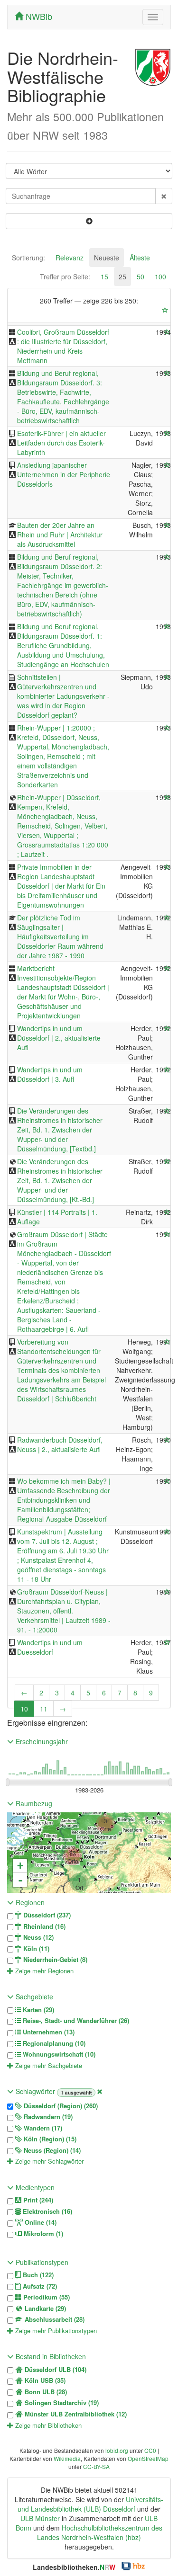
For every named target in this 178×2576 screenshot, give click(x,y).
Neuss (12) (37, 1937)
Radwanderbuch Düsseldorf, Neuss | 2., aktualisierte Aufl (60, 1444)
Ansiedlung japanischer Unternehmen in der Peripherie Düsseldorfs (64, 474)
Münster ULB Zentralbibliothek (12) (75, 2414)
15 (104, 276)
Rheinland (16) (43, 1926)
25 (122, 276)
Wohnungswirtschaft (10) (58, 2054)
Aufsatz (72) (39, 2286)
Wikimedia (67, 2458)
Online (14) (40, 2222)
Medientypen (34, 2187)
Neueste (107, 258)
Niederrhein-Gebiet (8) (54, 1960)
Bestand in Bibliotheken (50, 2356)
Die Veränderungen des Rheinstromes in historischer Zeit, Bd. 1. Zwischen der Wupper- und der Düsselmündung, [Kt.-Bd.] (60, 1180)
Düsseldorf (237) (46, 1915)
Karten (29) (37, 2010)
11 (44, 1709)
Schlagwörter (35, 2091)
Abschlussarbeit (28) (54, 2319)
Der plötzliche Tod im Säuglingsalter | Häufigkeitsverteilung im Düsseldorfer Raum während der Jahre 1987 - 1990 (60, 936)
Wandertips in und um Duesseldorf (50, 1647)
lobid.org (117, 2450)
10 (24, 1709)
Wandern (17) (42, 2128)
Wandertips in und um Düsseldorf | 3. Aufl (50, 1074)
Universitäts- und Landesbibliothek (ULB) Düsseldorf (90, 2504)
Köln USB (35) (44, 2380)
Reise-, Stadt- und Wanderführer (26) (75, 2021)
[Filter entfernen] (100, 2091)
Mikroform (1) (42, 2234)
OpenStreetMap (148, 2458)
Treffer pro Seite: (65, 276)
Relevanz (70, 258)
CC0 (150, 2450)
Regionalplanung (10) (53, 2043)
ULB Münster (40, 2518)
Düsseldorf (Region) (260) (60, 2106)
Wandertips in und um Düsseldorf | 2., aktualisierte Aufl (59, 1038)
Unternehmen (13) (48, 2032)
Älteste (140, 258)
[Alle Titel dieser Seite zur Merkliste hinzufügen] (165, 310)
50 (141, 276)
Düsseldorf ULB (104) (55, 2370)
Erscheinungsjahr (41, 1741)
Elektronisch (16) (47, 2211)
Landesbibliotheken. (74, 2567)
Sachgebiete (33, 1997)
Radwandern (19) (47, 2117)
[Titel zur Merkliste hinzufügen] (167, 332)
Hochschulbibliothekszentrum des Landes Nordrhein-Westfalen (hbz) (100, 2532)
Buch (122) (37, 2275)
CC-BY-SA (96, 2466)
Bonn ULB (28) (45, 2392)
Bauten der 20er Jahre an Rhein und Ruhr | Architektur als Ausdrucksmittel (60, 535)
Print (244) (37, 2200)
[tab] (28, 258)
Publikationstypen (41, 2262)
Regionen (29, 1902)
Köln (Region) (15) (49, 2139)
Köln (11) (35, 1949)
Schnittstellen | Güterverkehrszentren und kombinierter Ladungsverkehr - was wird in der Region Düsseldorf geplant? (63, 696)
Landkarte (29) (44, 2309)
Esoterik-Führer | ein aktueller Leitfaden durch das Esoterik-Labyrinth (61, 443)
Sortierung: (28, 258)
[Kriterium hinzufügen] (89, 221)
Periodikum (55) (46, 2297)
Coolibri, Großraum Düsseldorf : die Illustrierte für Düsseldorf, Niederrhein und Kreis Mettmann (63, 346)
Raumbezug (33, 1803)
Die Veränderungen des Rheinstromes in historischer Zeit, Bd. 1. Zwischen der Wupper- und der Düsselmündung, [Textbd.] (60, 1130)
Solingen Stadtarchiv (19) (61, 2403)
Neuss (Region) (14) (51, 2150)
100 (160, 276)
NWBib (38, 16)
